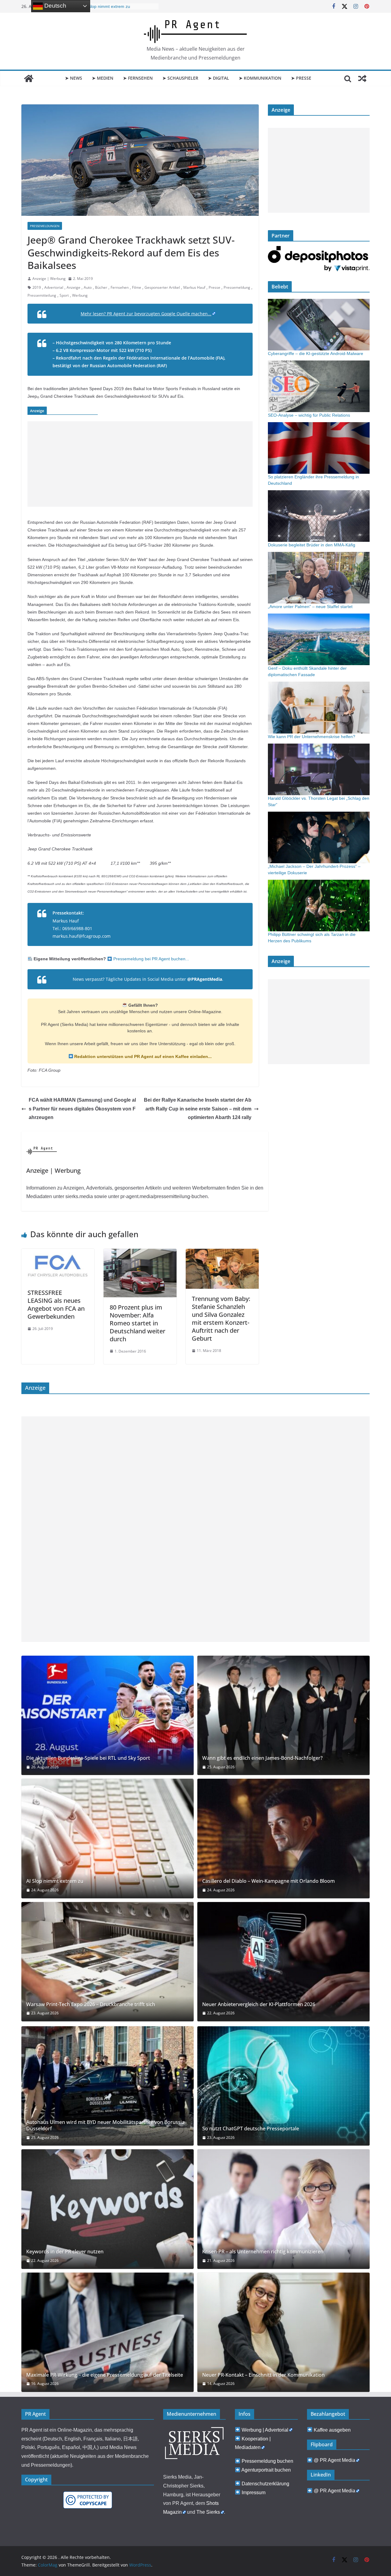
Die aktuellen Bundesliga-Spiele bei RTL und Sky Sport (88, 1758)
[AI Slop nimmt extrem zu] (108, 1838)
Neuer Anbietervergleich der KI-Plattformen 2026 (259, 2004)
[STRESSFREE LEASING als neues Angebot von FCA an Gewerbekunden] (58, 1253)
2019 (37, 287)
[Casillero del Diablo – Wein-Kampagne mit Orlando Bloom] (283, 1838)
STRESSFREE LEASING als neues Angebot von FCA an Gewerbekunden (56, 1304)
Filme (137, 287)
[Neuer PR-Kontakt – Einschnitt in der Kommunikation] (283, 2332)
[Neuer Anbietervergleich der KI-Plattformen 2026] (283, 1962)
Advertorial (54, 287)
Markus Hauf (194, 287)
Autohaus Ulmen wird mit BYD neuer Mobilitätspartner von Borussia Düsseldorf (105, 2125)
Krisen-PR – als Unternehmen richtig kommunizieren (263, 2252)
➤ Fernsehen (138, 78)
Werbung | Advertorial (265, 2430)
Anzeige (73, 287)
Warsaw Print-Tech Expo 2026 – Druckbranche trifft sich (91, 2004)
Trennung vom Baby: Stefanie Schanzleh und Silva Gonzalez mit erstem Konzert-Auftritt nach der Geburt (221, 1319)
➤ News (74, 78)
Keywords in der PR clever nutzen (65, 2252)
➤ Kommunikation (260, 78)
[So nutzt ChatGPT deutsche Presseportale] (283, 2086)
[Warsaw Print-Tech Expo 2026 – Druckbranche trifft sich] (108, 1962)
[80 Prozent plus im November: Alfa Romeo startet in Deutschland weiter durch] (140, 1253)
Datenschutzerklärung (265, 2484)
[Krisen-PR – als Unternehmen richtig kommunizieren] (283, 2209)
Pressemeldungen (45, 226)
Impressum (254, 2493)
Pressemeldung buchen (267, 2461)
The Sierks (208, 2512)
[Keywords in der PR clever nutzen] (108, 2209)
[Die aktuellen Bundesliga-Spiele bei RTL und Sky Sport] (108, 1715)
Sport (64, 295)
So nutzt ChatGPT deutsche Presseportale (251, 2129)
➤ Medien (103, 78)
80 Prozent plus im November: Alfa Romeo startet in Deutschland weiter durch (137, 1323)
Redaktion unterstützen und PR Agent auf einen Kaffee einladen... (142, 1056)
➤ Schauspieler (180, 78)
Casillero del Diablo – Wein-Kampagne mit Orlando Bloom (269, 1881)
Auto (88, 287)
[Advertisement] (140, 464)
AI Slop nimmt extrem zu (55, 1881)
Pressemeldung (237, 287)
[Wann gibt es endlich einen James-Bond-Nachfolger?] (283, 1715)
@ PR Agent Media (334, 2460)
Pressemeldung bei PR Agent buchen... (151, 959)
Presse (214, 287)
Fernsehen (120, 287)
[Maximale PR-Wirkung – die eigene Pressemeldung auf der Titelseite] (108, 2332)
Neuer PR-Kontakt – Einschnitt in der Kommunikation (263, 2375)
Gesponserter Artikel (162, 287)
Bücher (101, 287)
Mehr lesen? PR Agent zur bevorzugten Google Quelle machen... (146, 314)
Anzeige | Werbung (49, 279)
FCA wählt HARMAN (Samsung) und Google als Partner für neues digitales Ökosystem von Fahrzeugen (82, 1109)
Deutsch (55, 6)
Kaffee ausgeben (332, 2430)
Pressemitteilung (42, 295)
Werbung (80, 295)
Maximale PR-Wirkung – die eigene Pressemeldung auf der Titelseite (105, 2375)
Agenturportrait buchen (266, 2470)
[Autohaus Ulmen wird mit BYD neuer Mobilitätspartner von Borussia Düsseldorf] (108, 2086)
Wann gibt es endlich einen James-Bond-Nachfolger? (262, 1758)
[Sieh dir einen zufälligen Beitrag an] (362, 78)
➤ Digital (219, 78)
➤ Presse (301, 78)
